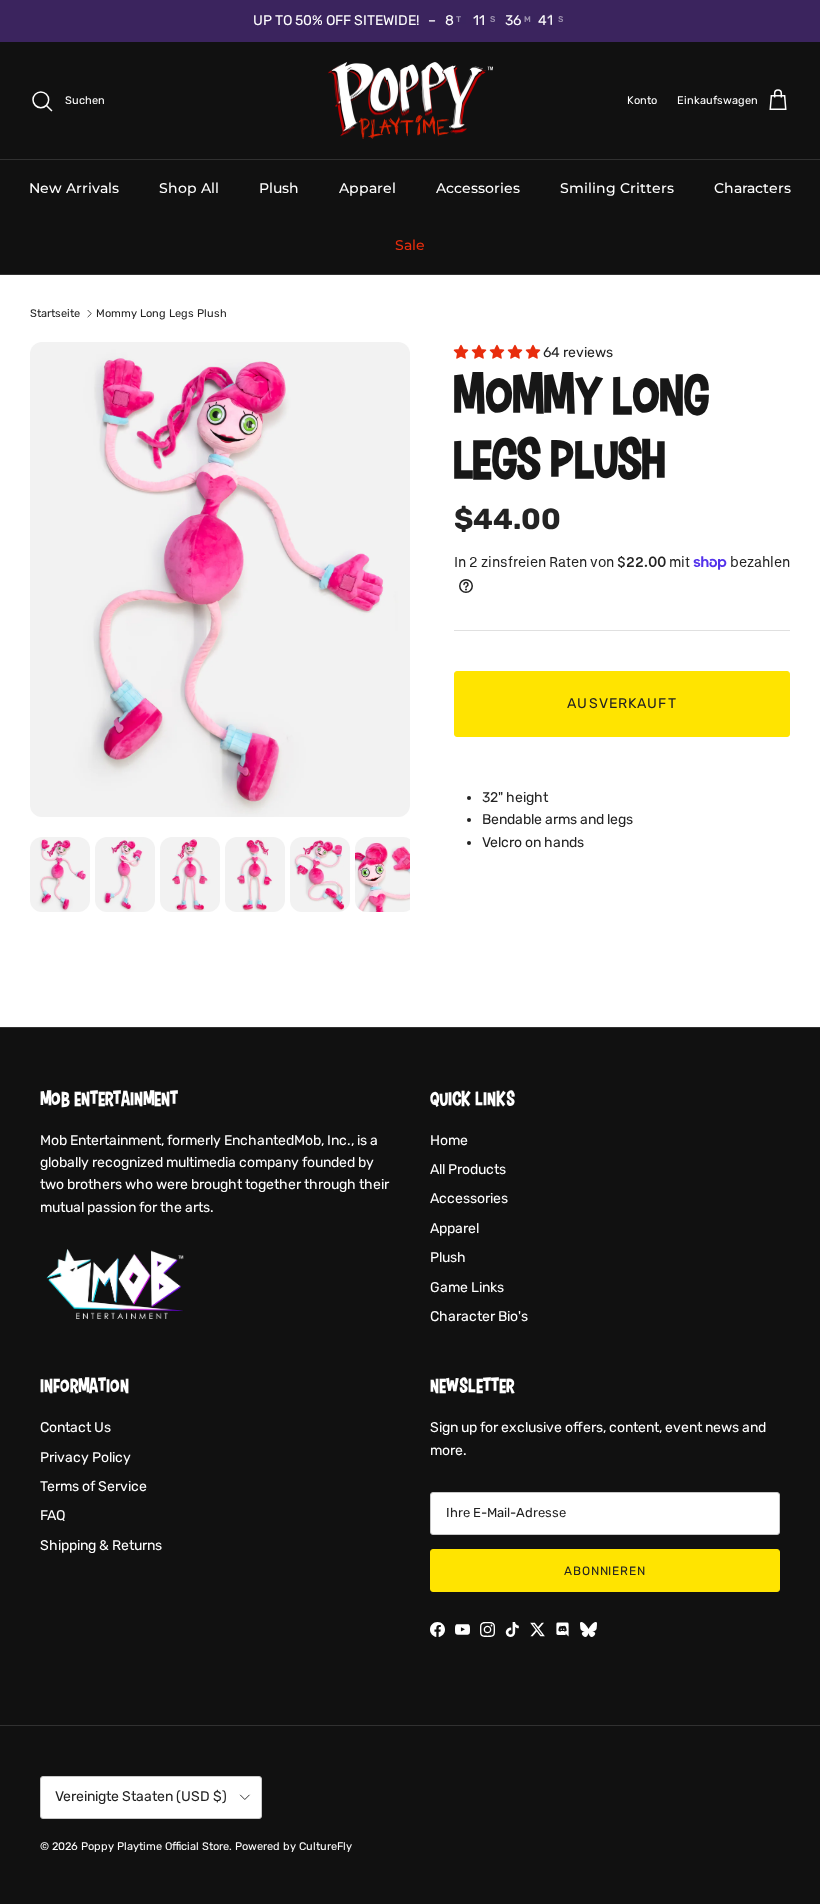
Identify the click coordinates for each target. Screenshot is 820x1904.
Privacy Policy (85, 1457)
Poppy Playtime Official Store (155, 1846)
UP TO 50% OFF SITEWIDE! (336, 20)
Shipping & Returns (101, 1545)
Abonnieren (605, 1571)
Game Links (467, 1287)
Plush (279, 188)
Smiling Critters (617, 188)
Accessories (478, 188)
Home (449, 1140)
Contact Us (75, 1427)
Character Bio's (479, 1316)
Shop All (189, 188)
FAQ (52, 1515)
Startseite (55, 313)
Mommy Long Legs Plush (161, 313)
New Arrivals (74, 188)
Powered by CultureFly (293, 1846)
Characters (752, 188)
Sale (410, 245)
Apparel (367, 188)
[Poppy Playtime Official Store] (410, 101)
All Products (468, 1169)
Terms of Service (93, 1486)
